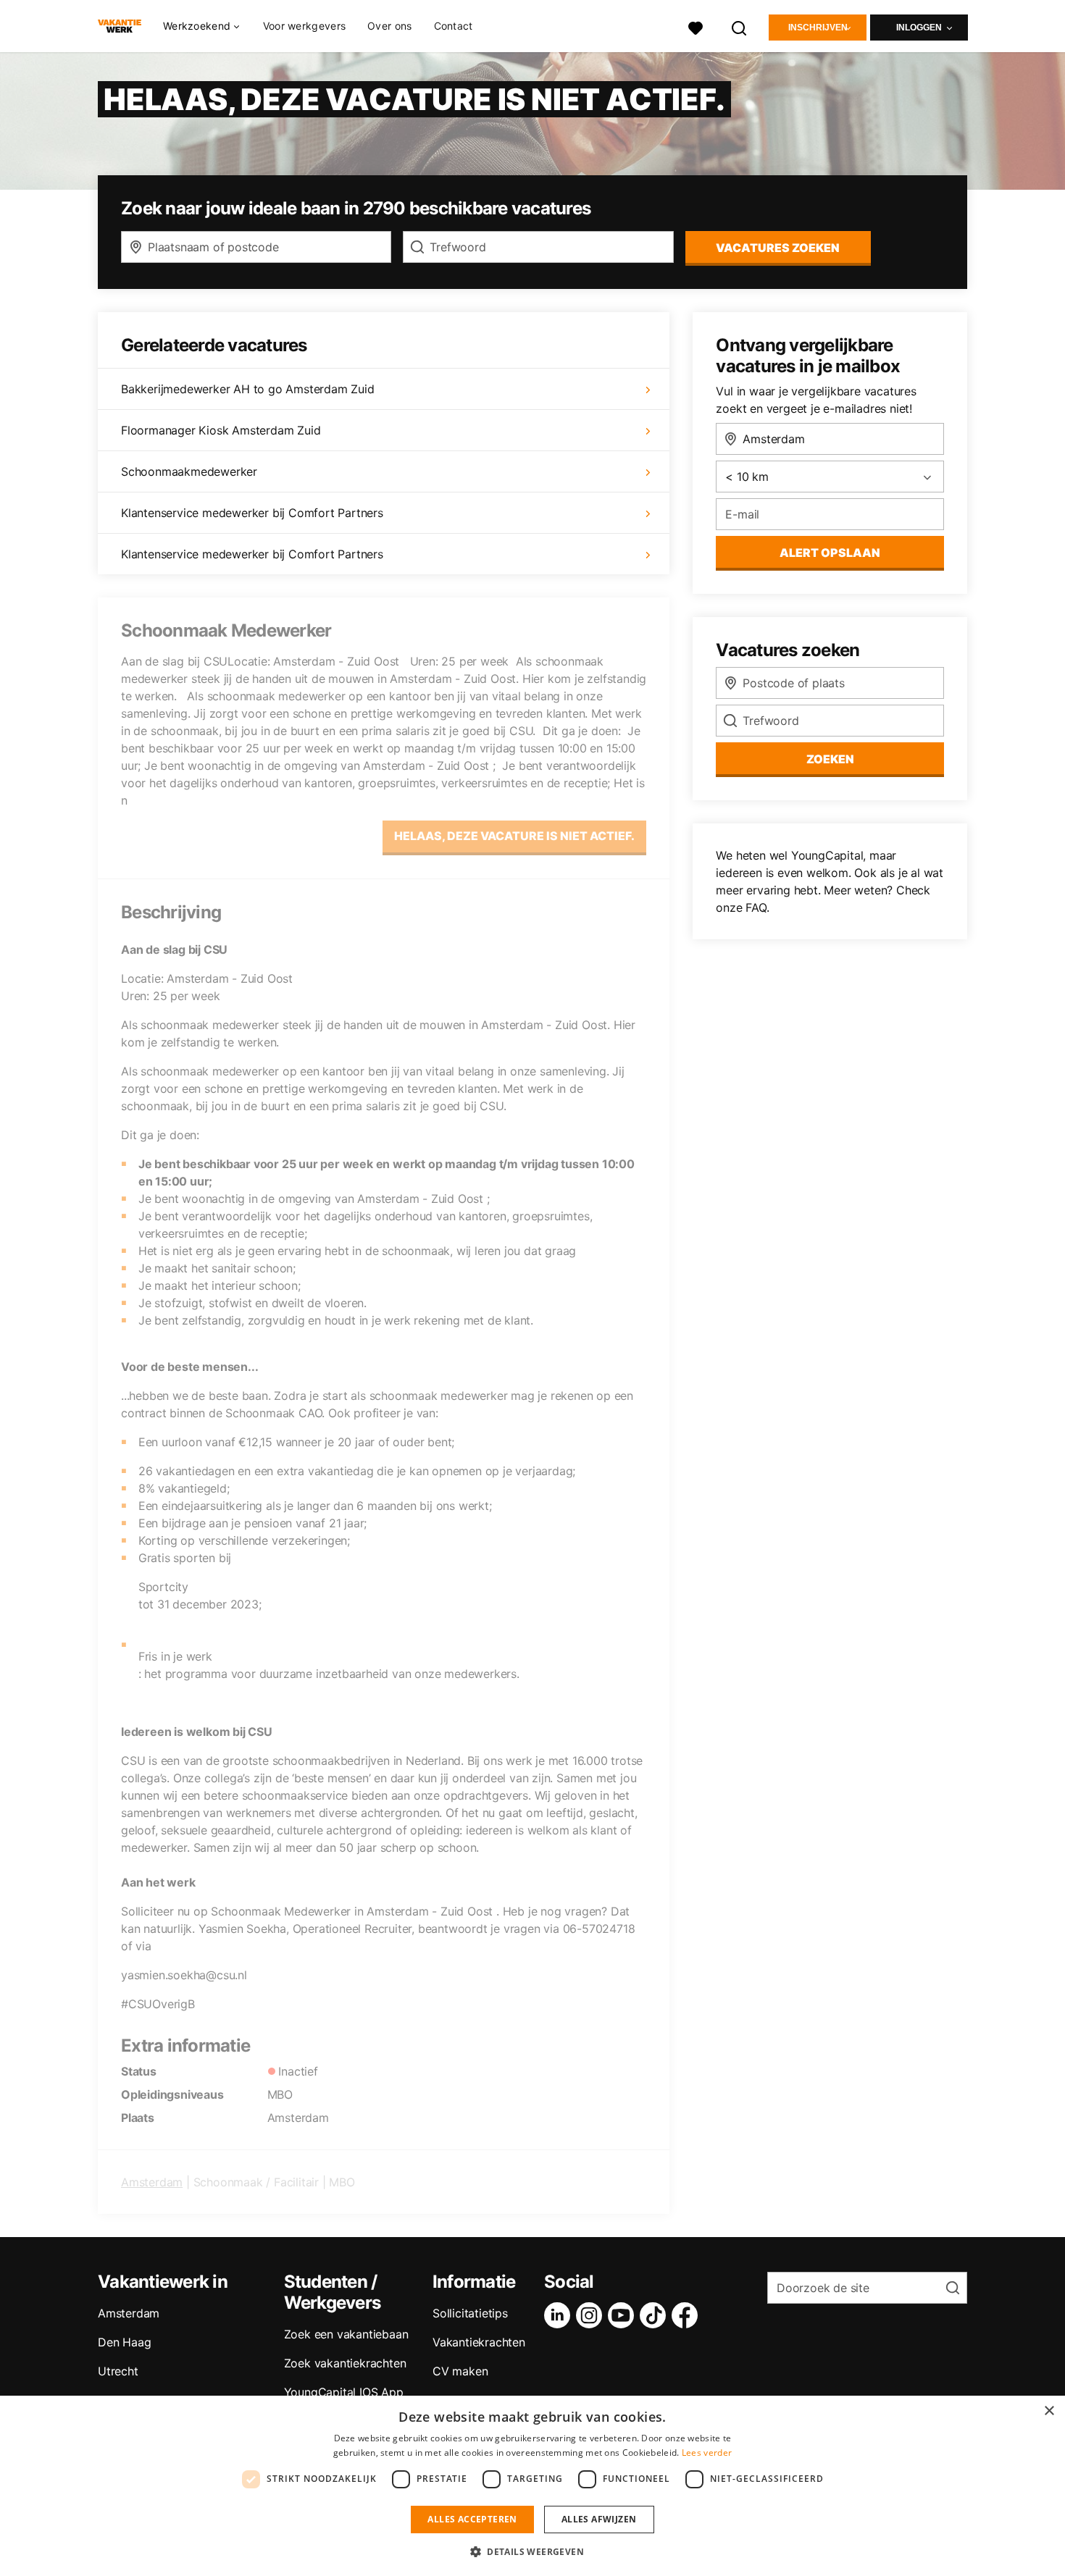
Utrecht (118, 2371)
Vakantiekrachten (479, 2342)
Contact (454, 26)
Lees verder (707, 2453)
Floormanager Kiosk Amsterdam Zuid (221, 430)
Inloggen (919, 28)
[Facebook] (688, 2315)
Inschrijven (818, 28)
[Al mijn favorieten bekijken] (696, 26)
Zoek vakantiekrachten (345, 2363)
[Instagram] (592, 2315)
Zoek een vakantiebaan (346, 2334)
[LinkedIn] (560, 2315)
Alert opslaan (830, 553)
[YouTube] (624, 2315)
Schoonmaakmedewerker (189, 471)
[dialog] (532, 2486)
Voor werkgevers (305, 26)
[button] (532, 2551)
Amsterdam (152, 2182)
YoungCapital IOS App (344, 2392)
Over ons (389, 26)
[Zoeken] (740, 26)
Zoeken (830, 759)
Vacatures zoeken (778, 248)
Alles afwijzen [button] (599, 2519)
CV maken (460, 2371)
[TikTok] (656, 2315)
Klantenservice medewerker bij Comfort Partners (252, 513)
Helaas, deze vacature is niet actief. (514, 836)
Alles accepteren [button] (472, 2519)
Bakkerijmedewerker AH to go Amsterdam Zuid (248, 389)
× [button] (1049, 2411)
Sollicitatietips (470, 2313)
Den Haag (124, 2342)
